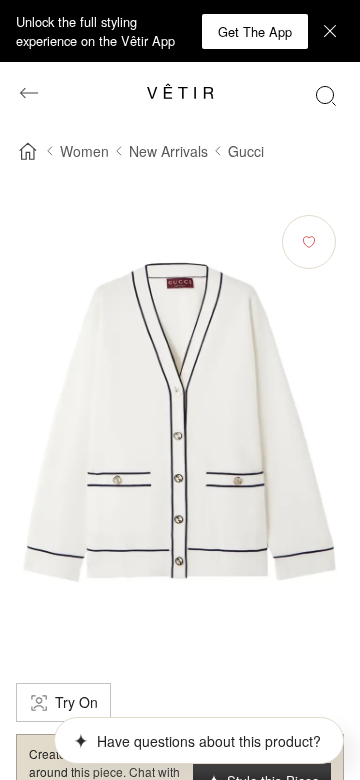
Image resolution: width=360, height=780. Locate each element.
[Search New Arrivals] (326, 95)
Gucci (246, 151)
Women (84, 151)
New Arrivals (168, 151)
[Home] (28, 151)
